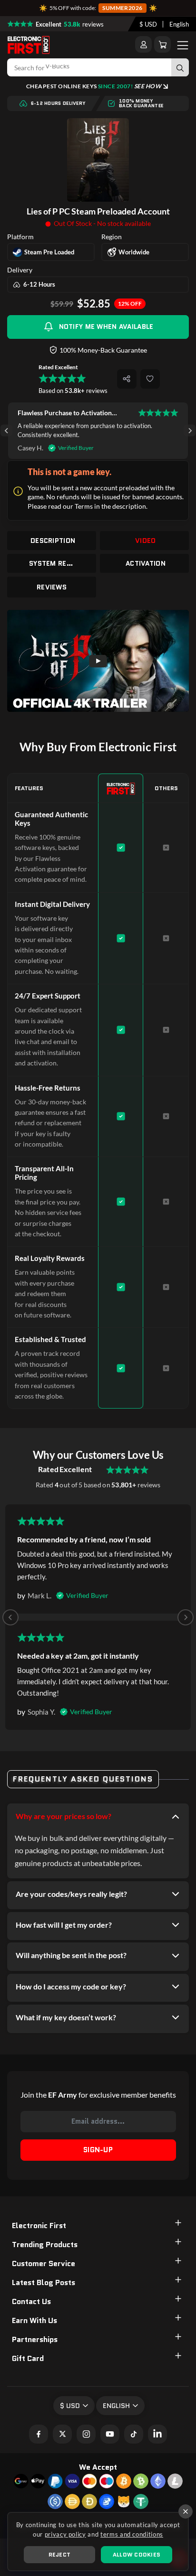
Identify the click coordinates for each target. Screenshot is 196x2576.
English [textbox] (179, 24)
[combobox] (148, 24)
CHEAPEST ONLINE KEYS (94, 86)
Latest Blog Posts (44, 2282)
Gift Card (28, 2358)
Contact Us (31, 2301)
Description (53, 541)
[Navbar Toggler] (183, 45)
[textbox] (148, 24)
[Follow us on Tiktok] (134, 2434)
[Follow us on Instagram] (86, 2434)
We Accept (98, 2467)
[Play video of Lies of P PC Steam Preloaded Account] (98, 661)
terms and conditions (132, 2534)
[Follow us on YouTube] (110, 2434)
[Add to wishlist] (150, 379)
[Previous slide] (10, 1617)
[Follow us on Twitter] (62, 2434)
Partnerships (35, 2339)
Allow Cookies (137, 2554)
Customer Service (44, 2263)
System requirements (53, 563)
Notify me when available (106, 327)
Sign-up (98, 2150)
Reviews (52, 587)
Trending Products (45, 2245)
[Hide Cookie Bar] (186, 2511)
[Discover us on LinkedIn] (157, 2434)
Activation (146, 563)
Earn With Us (34, 2320)
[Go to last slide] (6, 431)
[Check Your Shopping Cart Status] (162, 44)
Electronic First (39, 2226)
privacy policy (65, 2534)
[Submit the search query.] (180, 67)
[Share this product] (127, 379)
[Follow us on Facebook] (39, 2434)
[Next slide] (190, 431)
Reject (59, 2554)
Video (145, 541)
